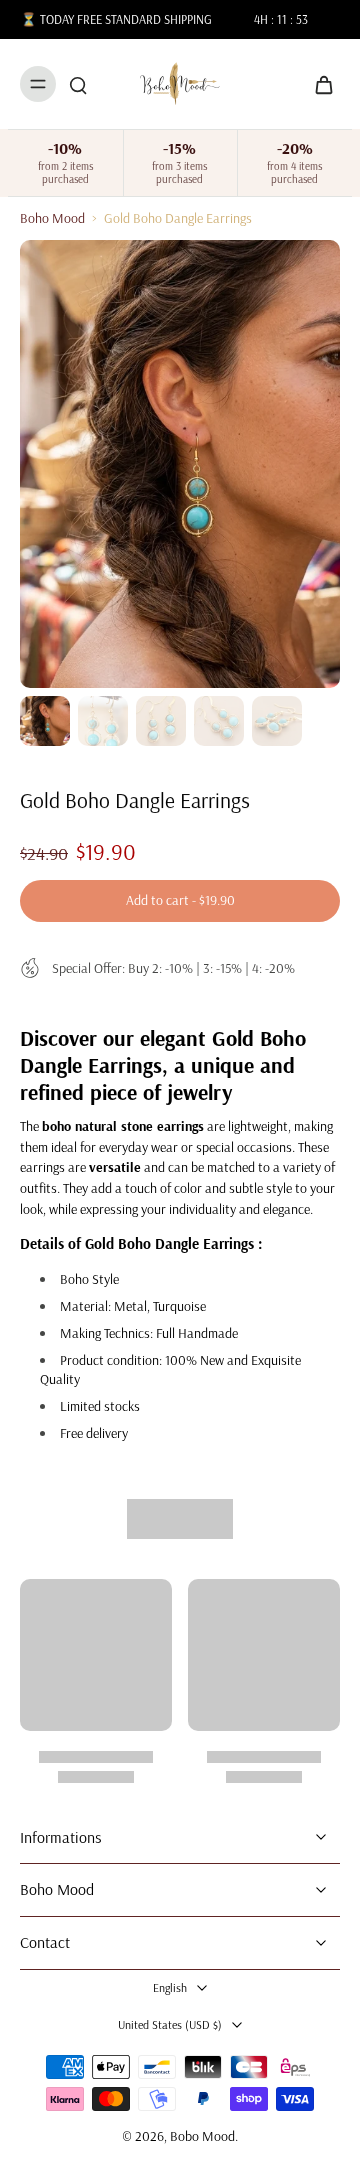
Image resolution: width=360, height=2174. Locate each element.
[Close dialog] (342, 1017)
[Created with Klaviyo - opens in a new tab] (180, 1204)
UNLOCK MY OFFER (94, 1149)
